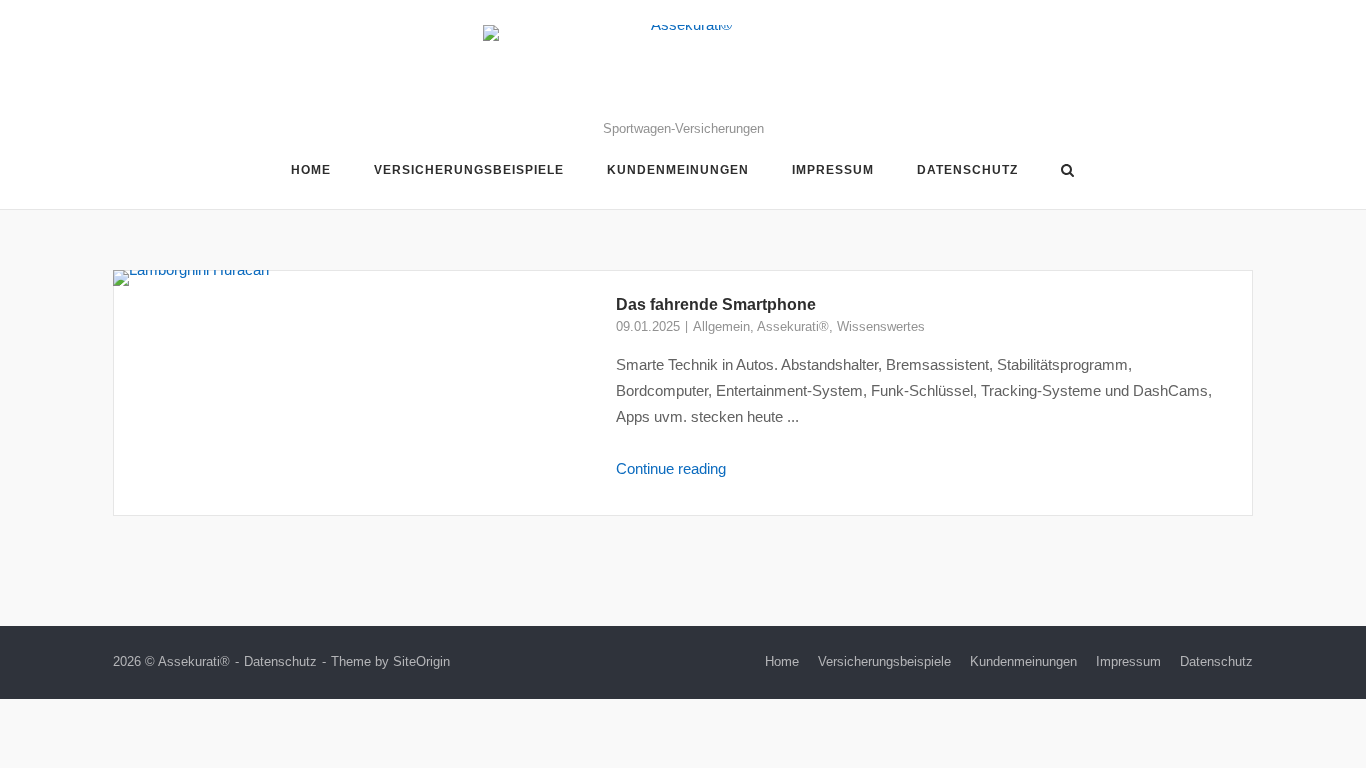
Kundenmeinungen (678, 170)
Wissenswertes (881, 326)
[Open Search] (1067, 171)
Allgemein (721, 326)
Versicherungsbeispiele (469, 170)
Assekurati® (793, 326)
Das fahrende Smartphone (716, 304)
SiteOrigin (421, 661)
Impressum (833, 170)
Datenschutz (967, 170)
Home (311, 170)
